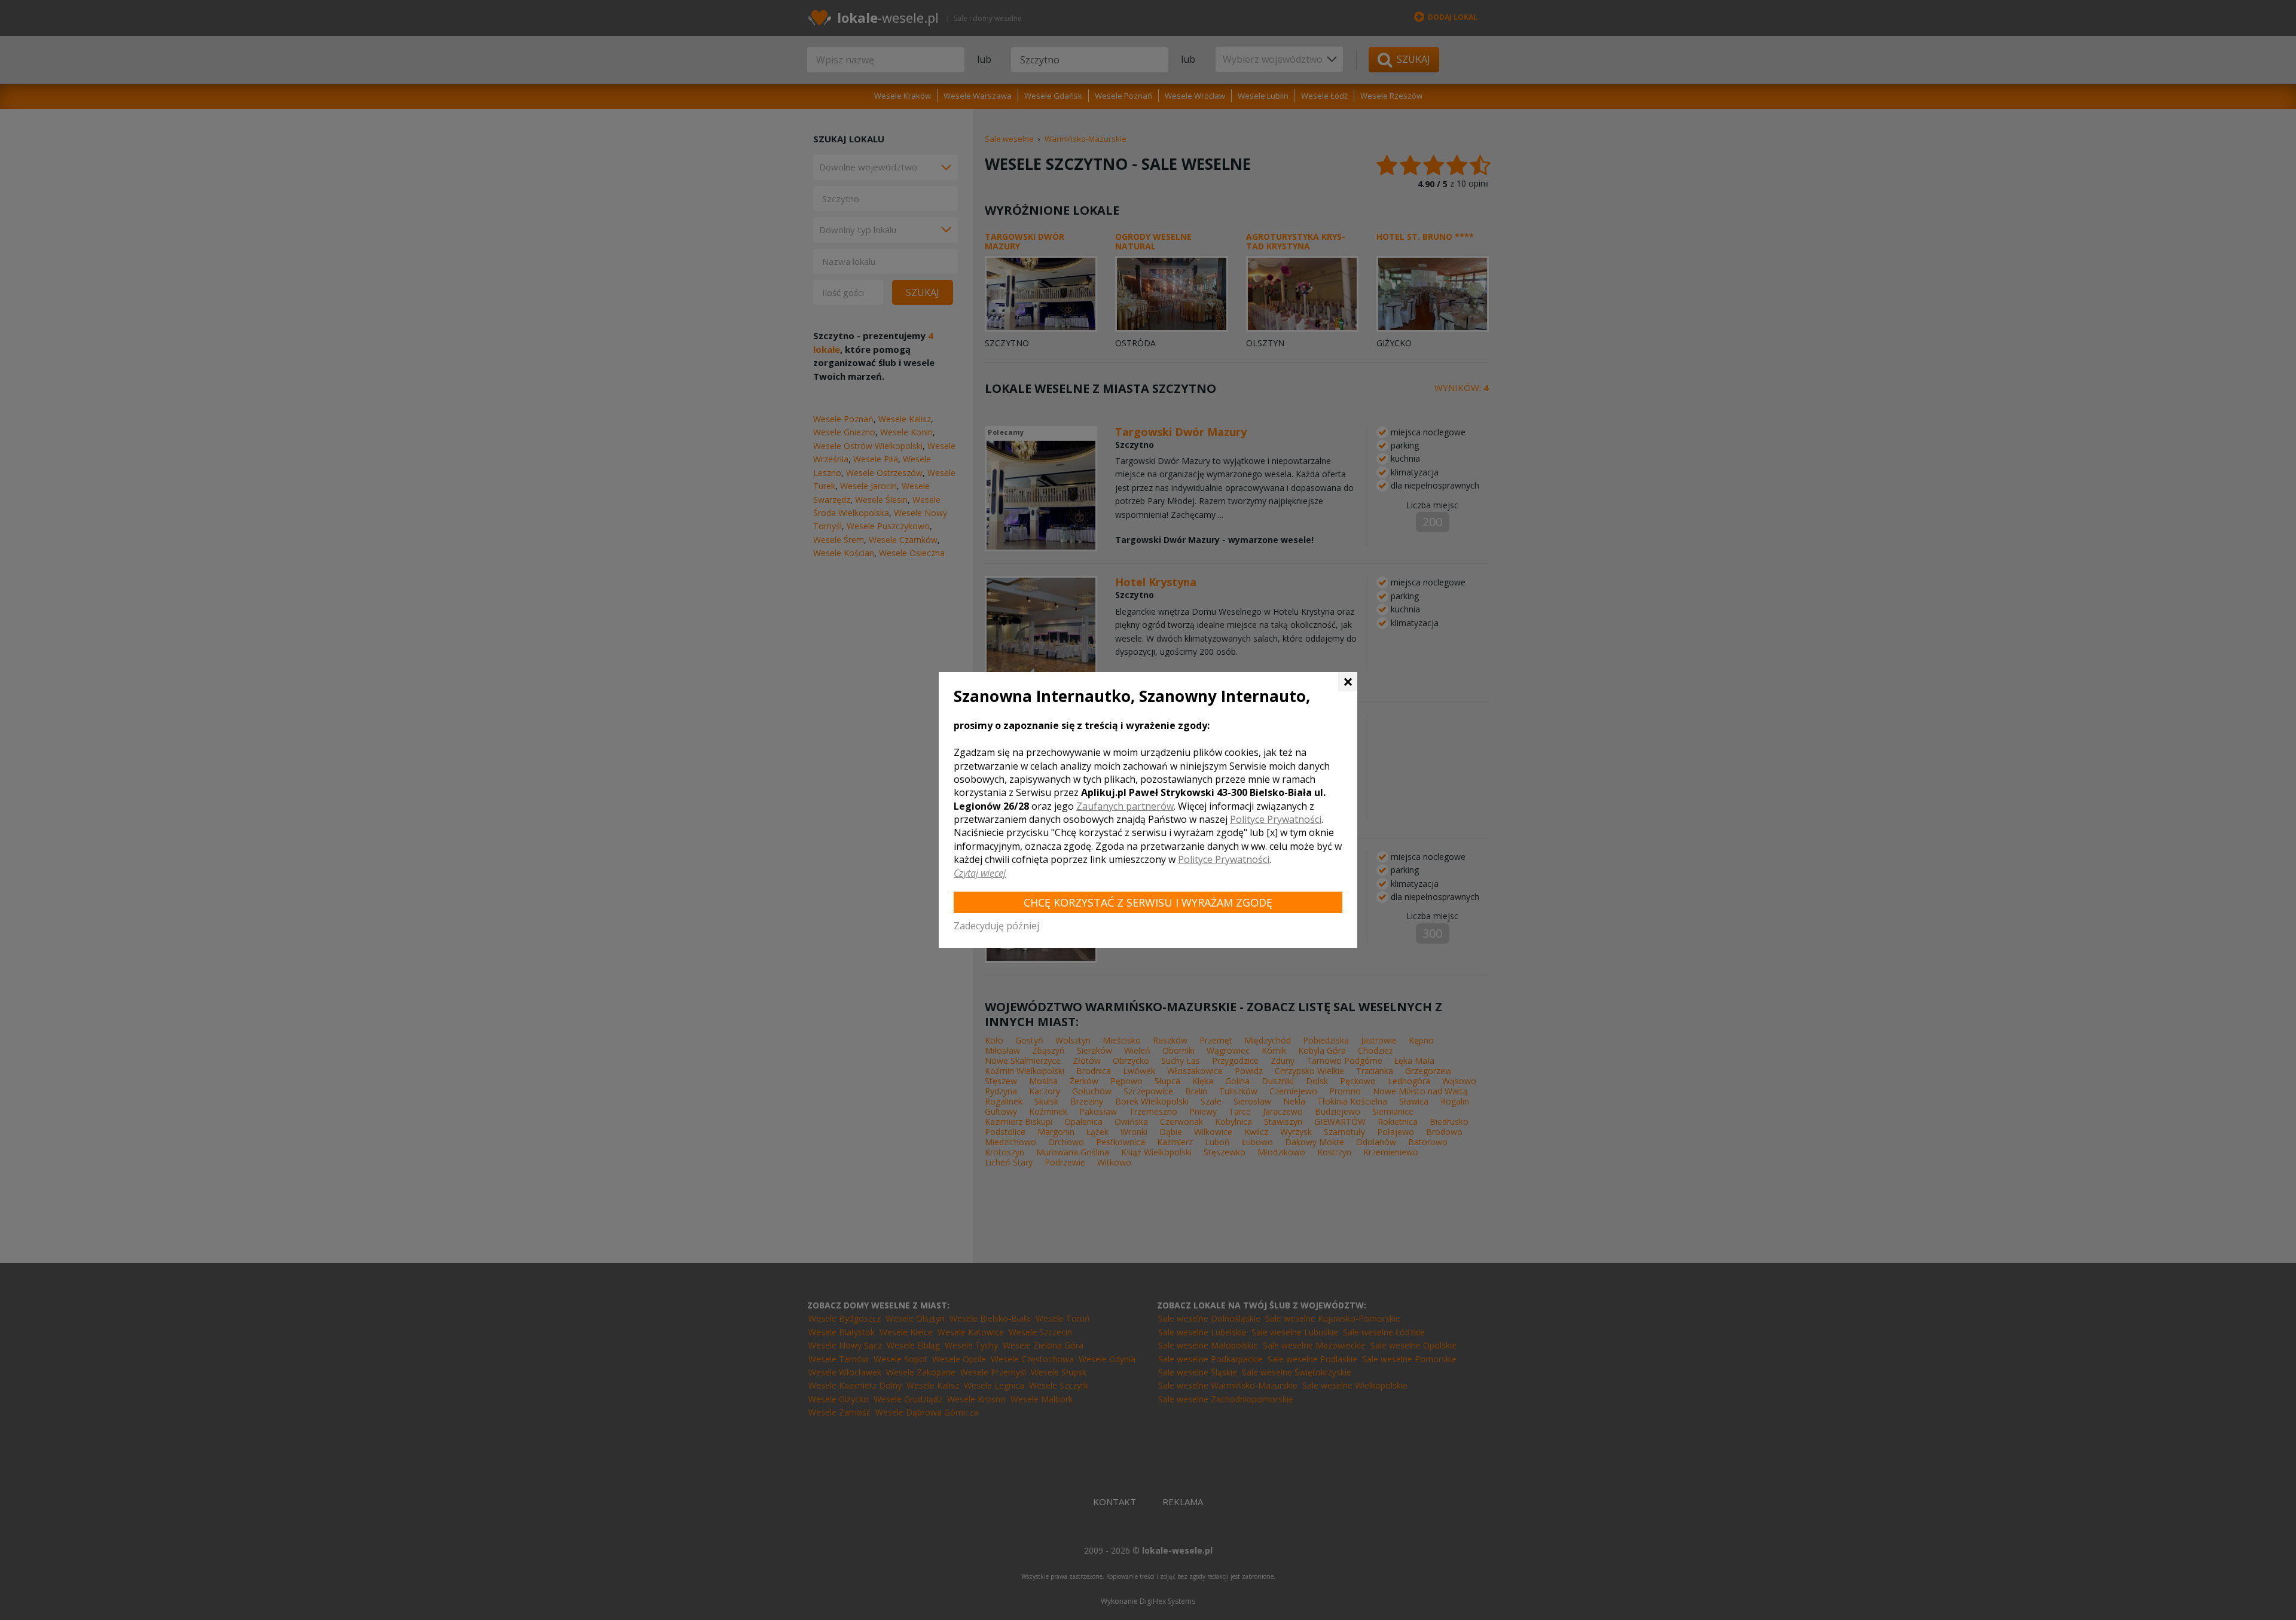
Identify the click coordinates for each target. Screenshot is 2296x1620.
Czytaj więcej (980, 873)
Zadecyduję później (996, 926)
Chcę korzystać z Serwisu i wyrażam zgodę (1148, 902)
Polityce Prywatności (1276, 819)
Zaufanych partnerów (1125, 806)
